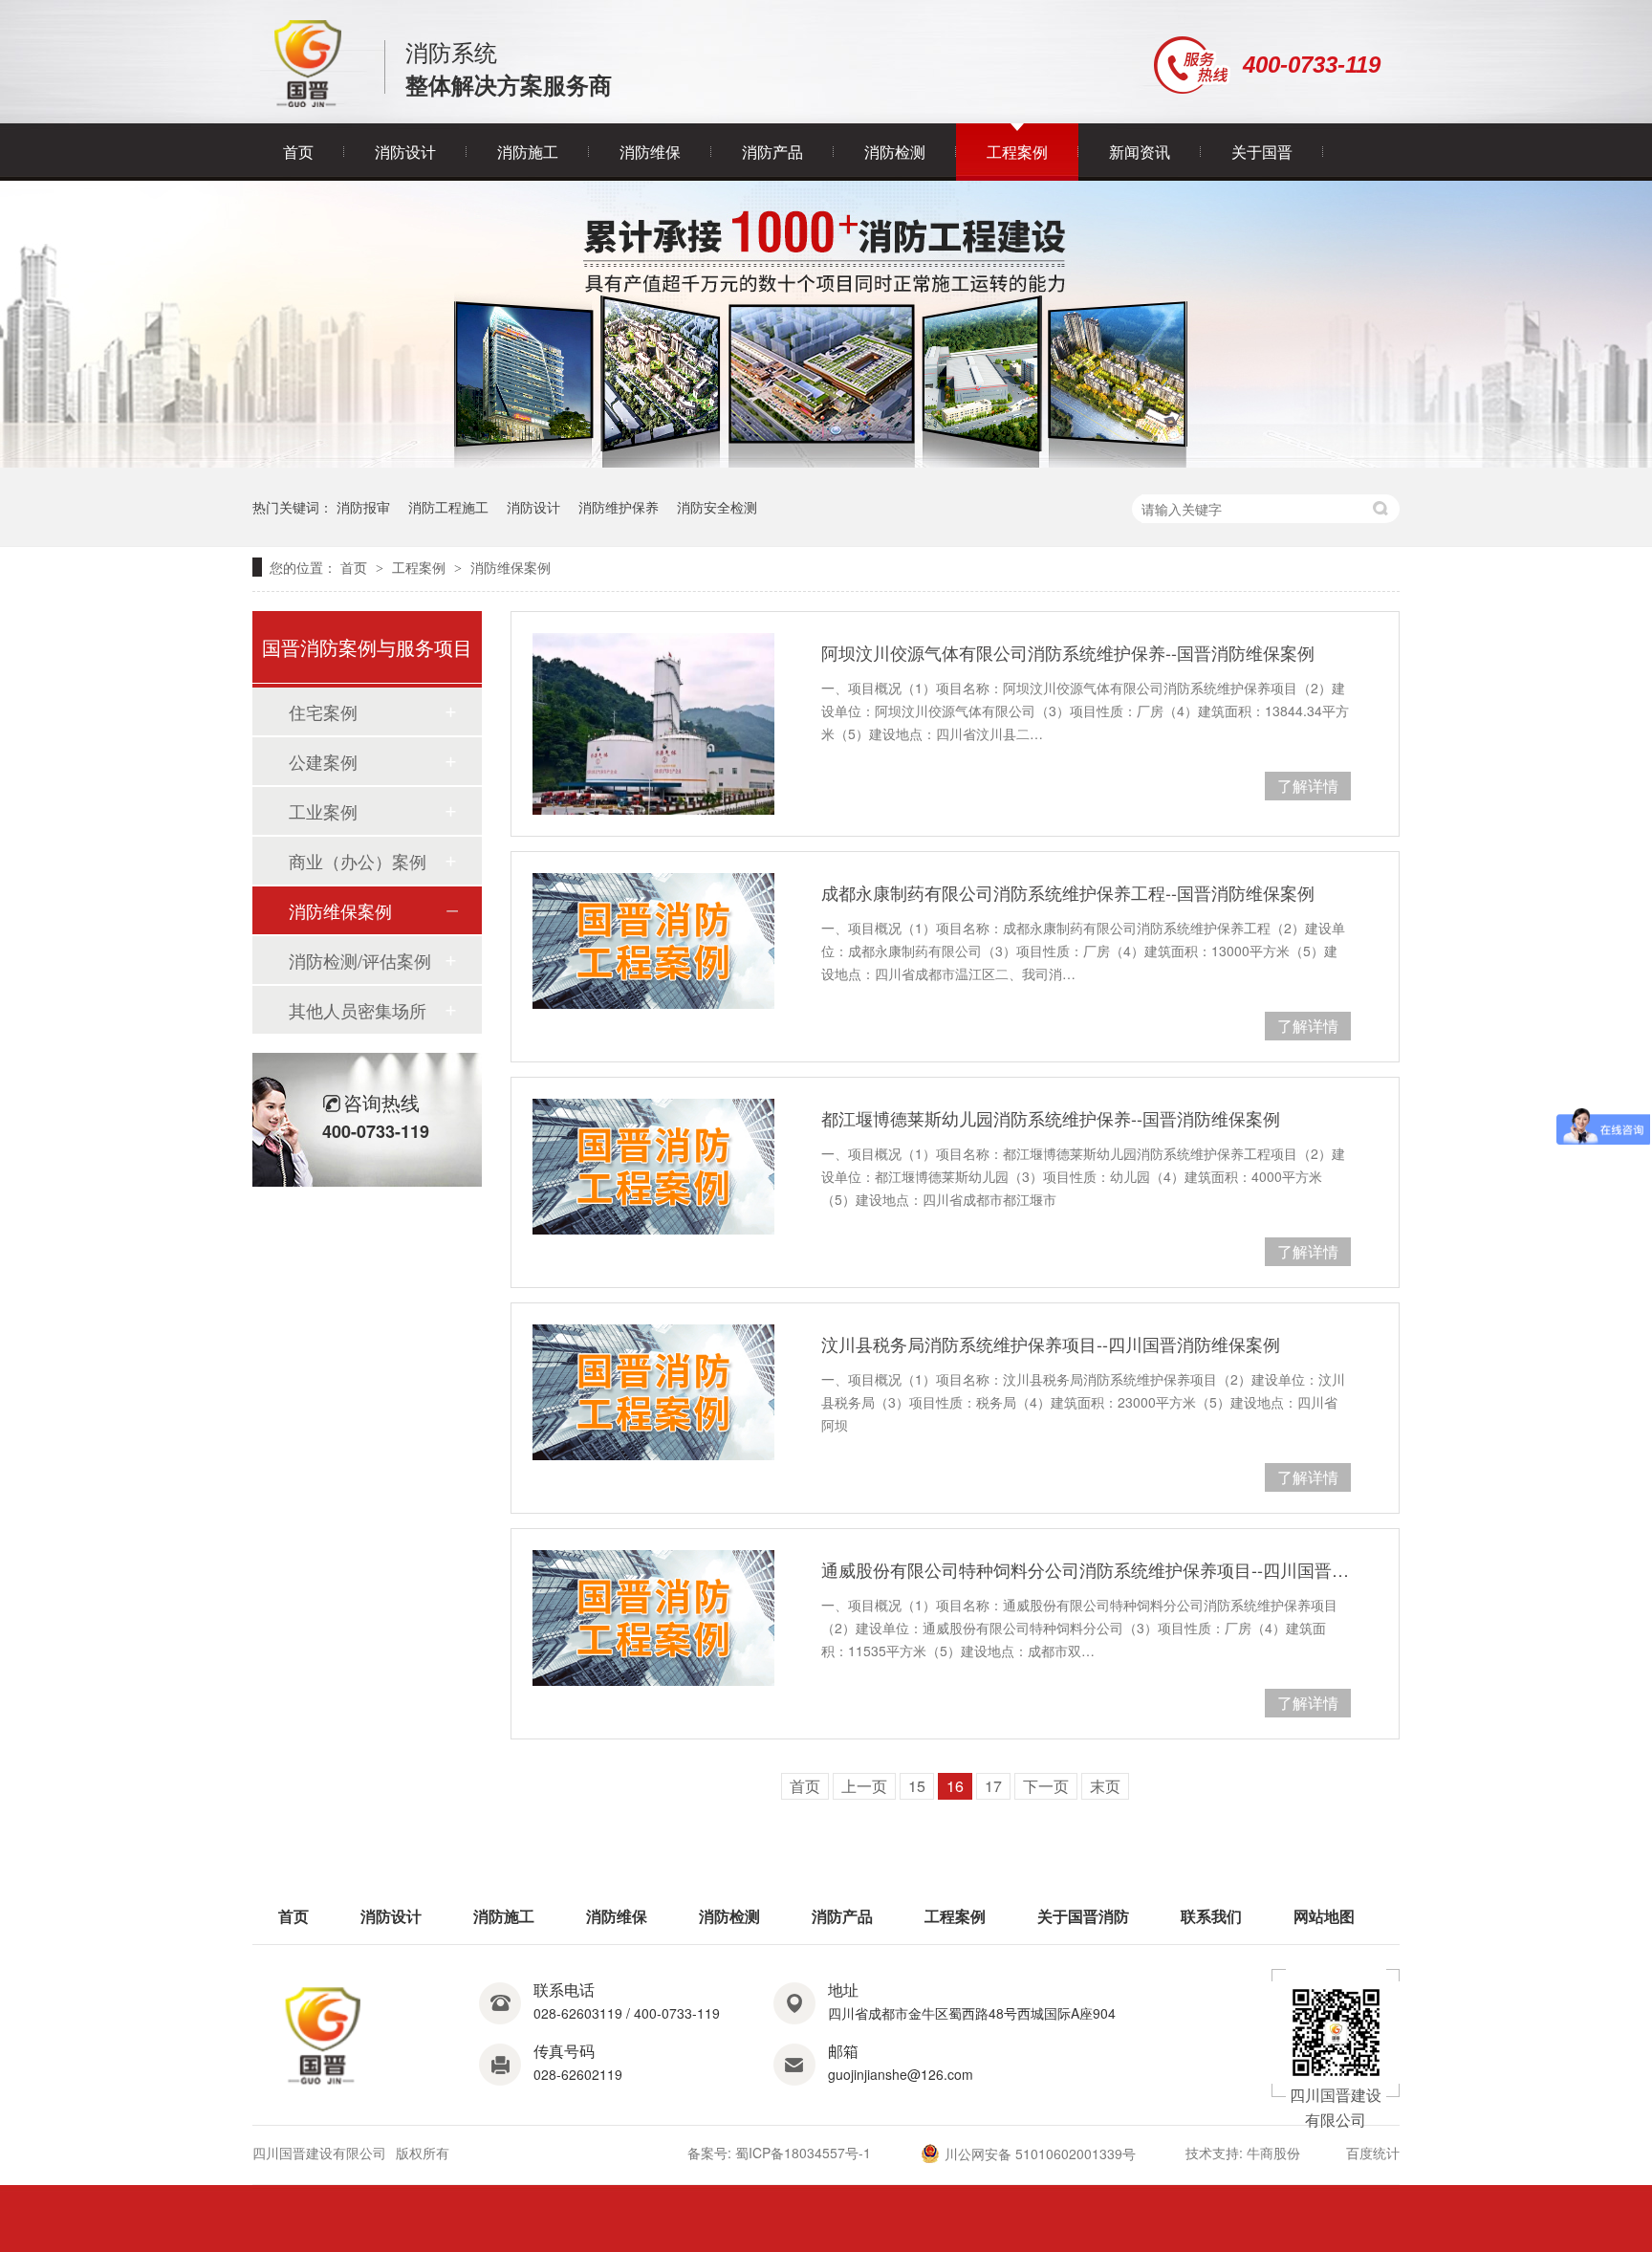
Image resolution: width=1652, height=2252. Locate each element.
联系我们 (1211, 1916)
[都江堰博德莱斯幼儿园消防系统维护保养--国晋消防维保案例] (653, 1167)
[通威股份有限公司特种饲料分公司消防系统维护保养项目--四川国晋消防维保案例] (653, 1618)
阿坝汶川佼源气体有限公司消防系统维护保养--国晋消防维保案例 (1068, 652)
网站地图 (1324, 1916)
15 (917, 1786)
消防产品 (772, 152)
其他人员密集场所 (358, 1010)
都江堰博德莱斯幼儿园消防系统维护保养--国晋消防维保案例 (1051, 1118)
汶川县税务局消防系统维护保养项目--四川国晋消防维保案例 (1051, 1344)
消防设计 (405, 152)
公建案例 (323, 761)
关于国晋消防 (1083, 1916)
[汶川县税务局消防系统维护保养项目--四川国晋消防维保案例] (653, 1392)
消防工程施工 (448, 507)
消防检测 (895, 152)
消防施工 (528, 152)
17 (993, 1786)
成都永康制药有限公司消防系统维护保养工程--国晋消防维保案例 (1068, 892)
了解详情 (1308, 786)
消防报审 (363, 507)
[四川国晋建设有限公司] (308, 103)
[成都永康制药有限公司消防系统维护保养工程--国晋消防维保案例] (653, 941)
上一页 (864, 1786)
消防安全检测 (717, 507)
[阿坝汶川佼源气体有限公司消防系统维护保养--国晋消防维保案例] (653, 724)
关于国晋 (1262, 152)
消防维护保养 (619, 507)
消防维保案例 (511, 567)
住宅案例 (323, 711)
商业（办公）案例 (358, 861)
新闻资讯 (1140, 152)
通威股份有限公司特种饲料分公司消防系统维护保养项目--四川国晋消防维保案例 (1086, 1569)
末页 (1105, 1786)
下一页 (1046, 1786)
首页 (298, 152)
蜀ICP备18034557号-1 (803, 2153)
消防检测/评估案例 (360, 960)
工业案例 (323, 811)
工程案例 (1017, 152)
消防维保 (650, 152)
